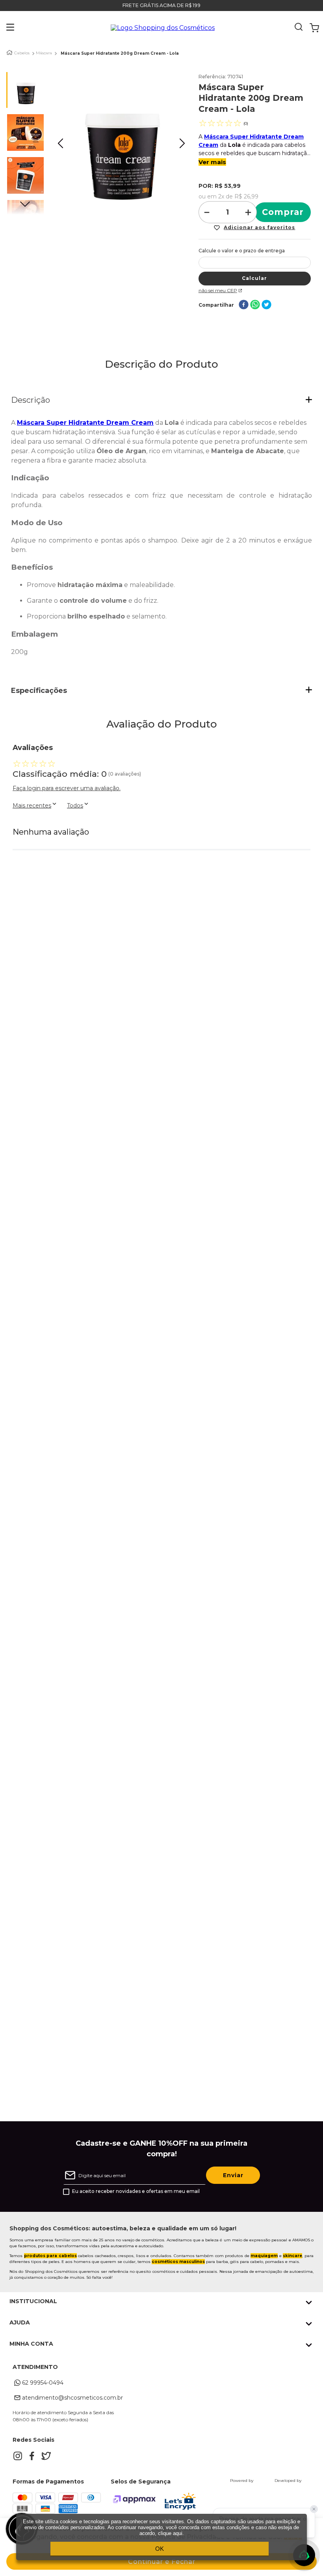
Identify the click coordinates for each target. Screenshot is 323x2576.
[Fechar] (314, 2509)
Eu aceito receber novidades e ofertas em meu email (136, 2191)
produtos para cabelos (50, 2256)
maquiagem (264, 2256)
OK (160, 2549)
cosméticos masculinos (178, 2262)
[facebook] (244, 305)
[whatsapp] (255, 305)
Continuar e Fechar (162, 2562)
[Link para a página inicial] (9, 53)
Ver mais (212, 162)
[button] (5, 28)
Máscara (44, 53)
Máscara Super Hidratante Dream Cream (85, 423)
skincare (292, 2256)
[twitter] (266, 305)
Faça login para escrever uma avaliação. (67, 788)
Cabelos (22, 53)
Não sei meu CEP (218, 290)
